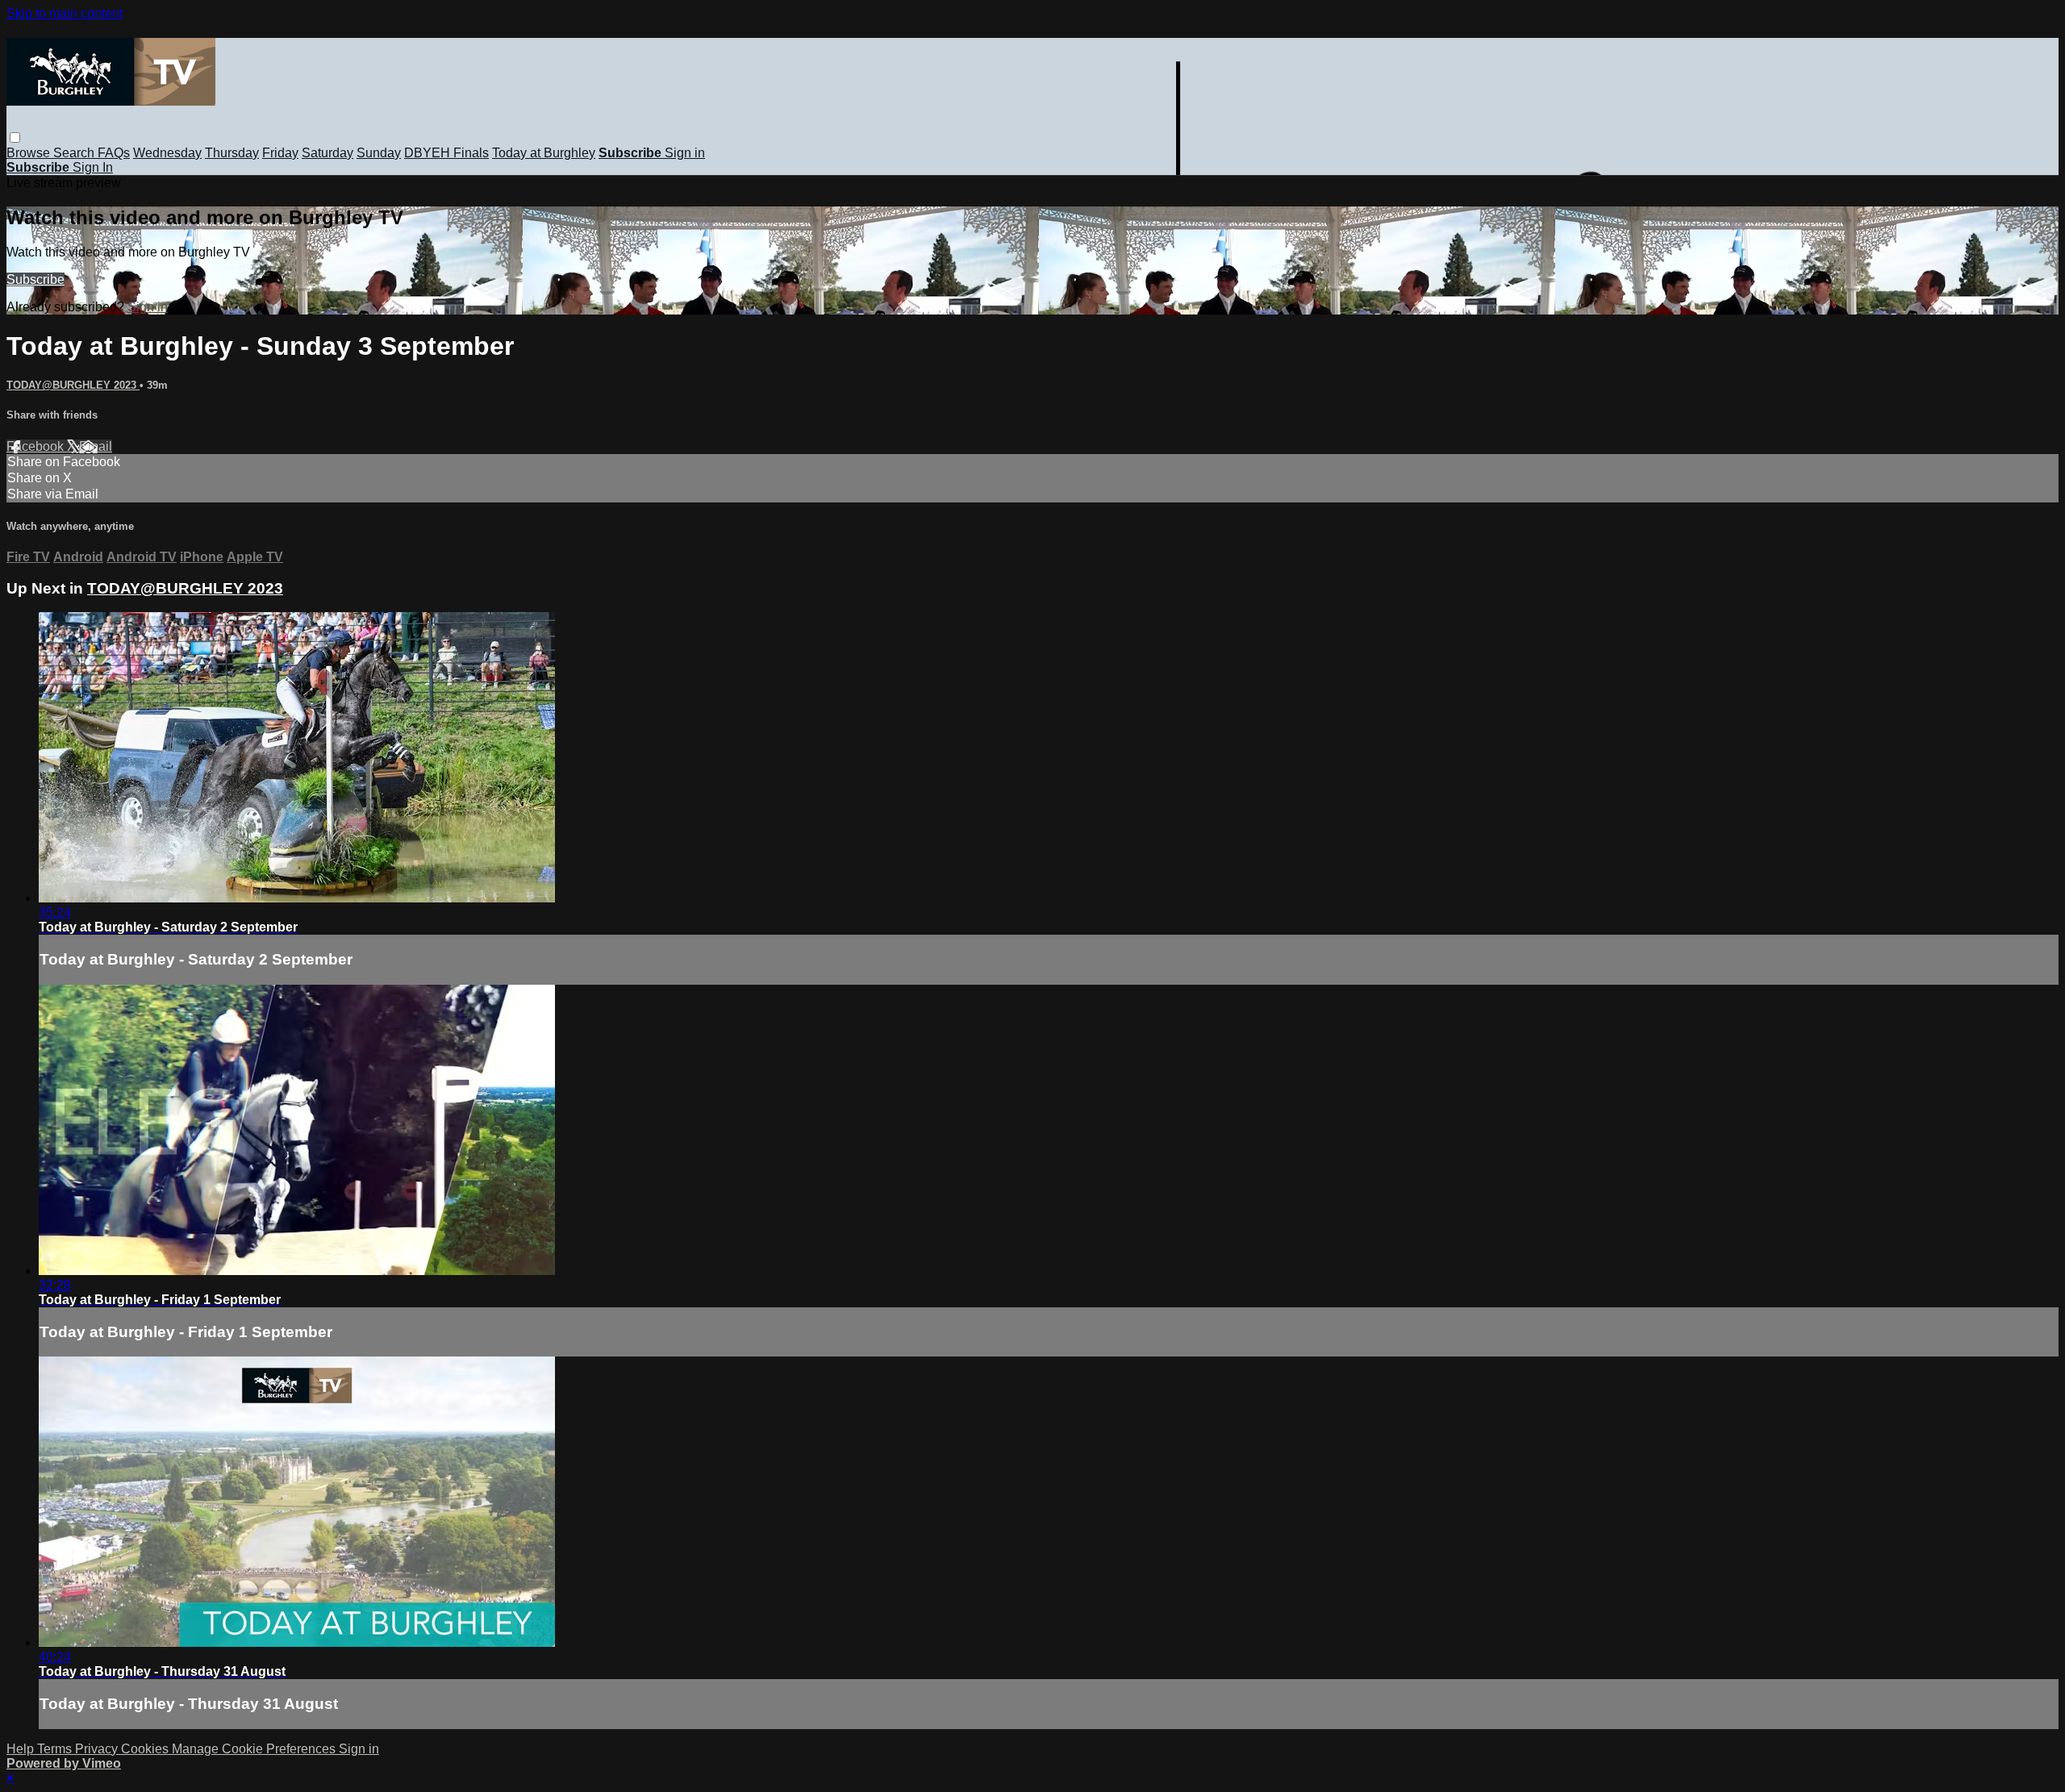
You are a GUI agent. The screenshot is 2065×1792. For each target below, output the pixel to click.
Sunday (379, 153)
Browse (30, 153)
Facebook (37, 446)
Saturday (327, 153)
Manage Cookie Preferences (255, 1749)
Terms (56, 1749)
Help (22, 1749)
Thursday (232, 153)
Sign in (685, 153)
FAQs (114, 153)
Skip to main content (65, 13)
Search (75, 153)
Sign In (93, 167)
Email (96, 446)
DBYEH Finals (446, 153)
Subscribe (35, 279)
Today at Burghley (544, 153)
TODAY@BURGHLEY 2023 (73, 385)
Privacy (98, 1749)
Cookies (146, 1749)
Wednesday (167, 153)
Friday (280, 153)
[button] (15, 138)
